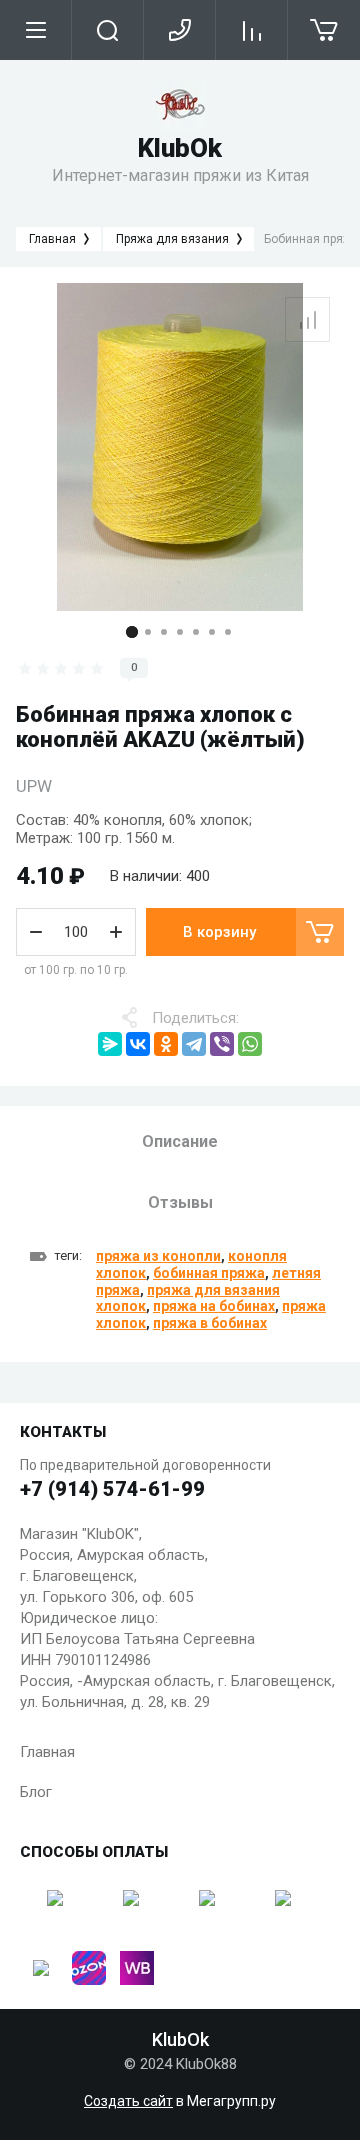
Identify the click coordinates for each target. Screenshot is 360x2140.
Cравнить (307, 319)
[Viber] (222, 1044)
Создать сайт (128, 2101)
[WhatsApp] (250, 1044)
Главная (47, 1752)
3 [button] (164, 632)
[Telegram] (194, 1044)
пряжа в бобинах (210, 1323)
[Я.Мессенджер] (110, 1044)
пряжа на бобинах (214, 1306)
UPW (34, 786)
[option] (180, 447)
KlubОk (180, 148)
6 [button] (212, 632)
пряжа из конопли (158, 1256)
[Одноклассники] (166, 1044)
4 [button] (180, 632)
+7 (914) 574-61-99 (112, 1489)
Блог (36, 1792)
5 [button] (196, 632)
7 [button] (228, 632)
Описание (180, 1141)
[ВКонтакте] (138, 1044)
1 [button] (132, 632)
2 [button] (148, 632)
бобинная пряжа (209, 1273)
